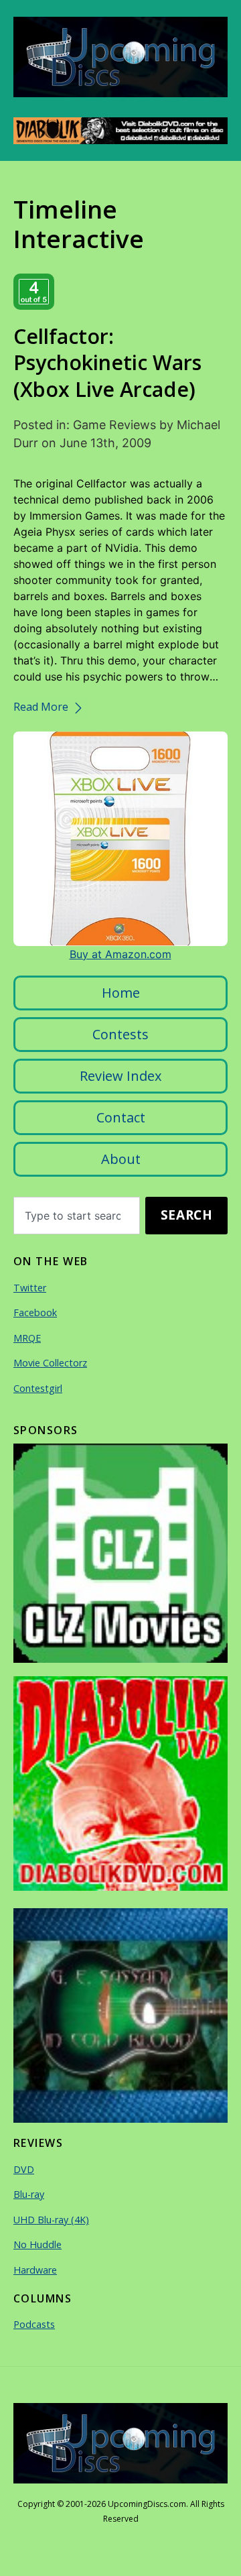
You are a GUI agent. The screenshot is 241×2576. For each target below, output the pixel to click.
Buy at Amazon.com (120, 954)
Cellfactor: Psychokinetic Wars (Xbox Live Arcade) (107, 363)
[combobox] (77, 1216)
